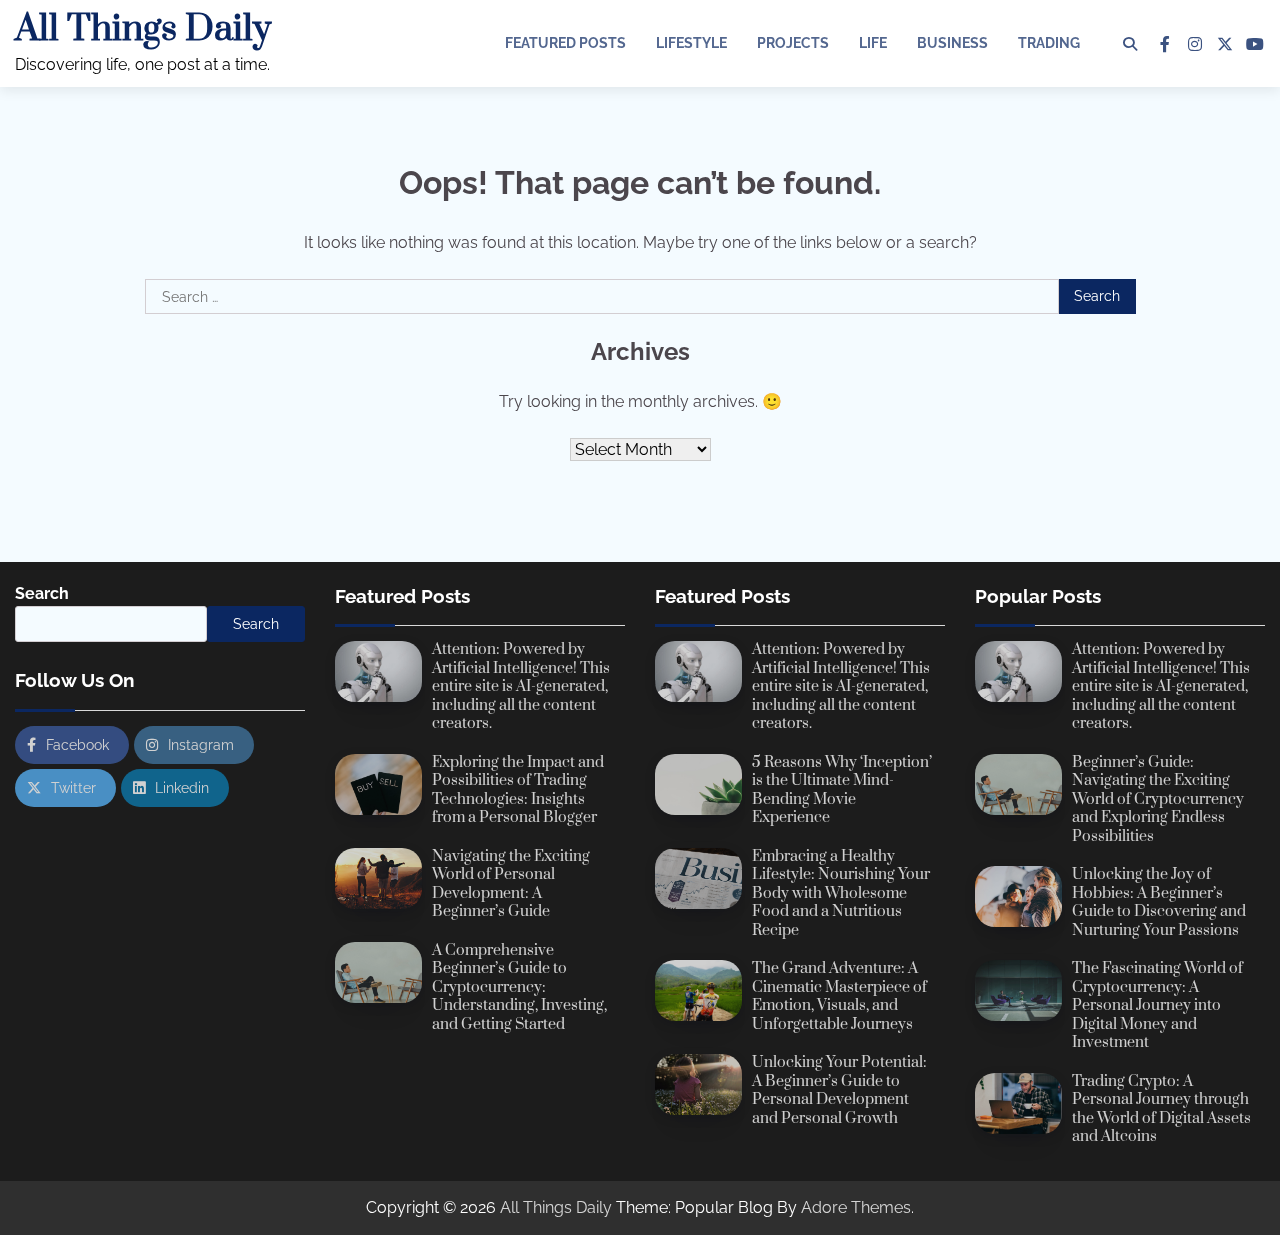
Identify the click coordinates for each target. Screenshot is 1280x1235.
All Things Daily (143, 29)
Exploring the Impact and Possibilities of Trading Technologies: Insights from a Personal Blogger (518, 790)
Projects (793, 43)
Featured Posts (565, 43)
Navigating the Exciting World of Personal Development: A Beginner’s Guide (511, 884)
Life (873, 43)
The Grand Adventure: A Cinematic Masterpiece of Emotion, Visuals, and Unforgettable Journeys (839, 996)
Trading (1049, 43)
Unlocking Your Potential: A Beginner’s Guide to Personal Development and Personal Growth (839, 1090)
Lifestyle (691, 43)
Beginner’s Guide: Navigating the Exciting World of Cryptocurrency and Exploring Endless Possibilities (1158, 799)
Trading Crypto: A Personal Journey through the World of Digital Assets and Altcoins (1161, 1109)
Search (42, 593)
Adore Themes (856, 1207)
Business (952, 43)
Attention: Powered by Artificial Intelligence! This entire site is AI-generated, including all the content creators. (521, 686)
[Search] (1130, 44)
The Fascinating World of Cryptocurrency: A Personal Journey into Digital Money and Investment (1157, 1005)
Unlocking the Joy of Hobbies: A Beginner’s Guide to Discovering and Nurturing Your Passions (1159, 902)
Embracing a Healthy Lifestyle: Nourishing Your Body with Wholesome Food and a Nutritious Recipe (841, 893)
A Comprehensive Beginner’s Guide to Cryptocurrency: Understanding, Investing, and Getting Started (519, 987)
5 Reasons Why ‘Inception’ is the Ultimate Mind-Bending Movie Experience (842, 790)
